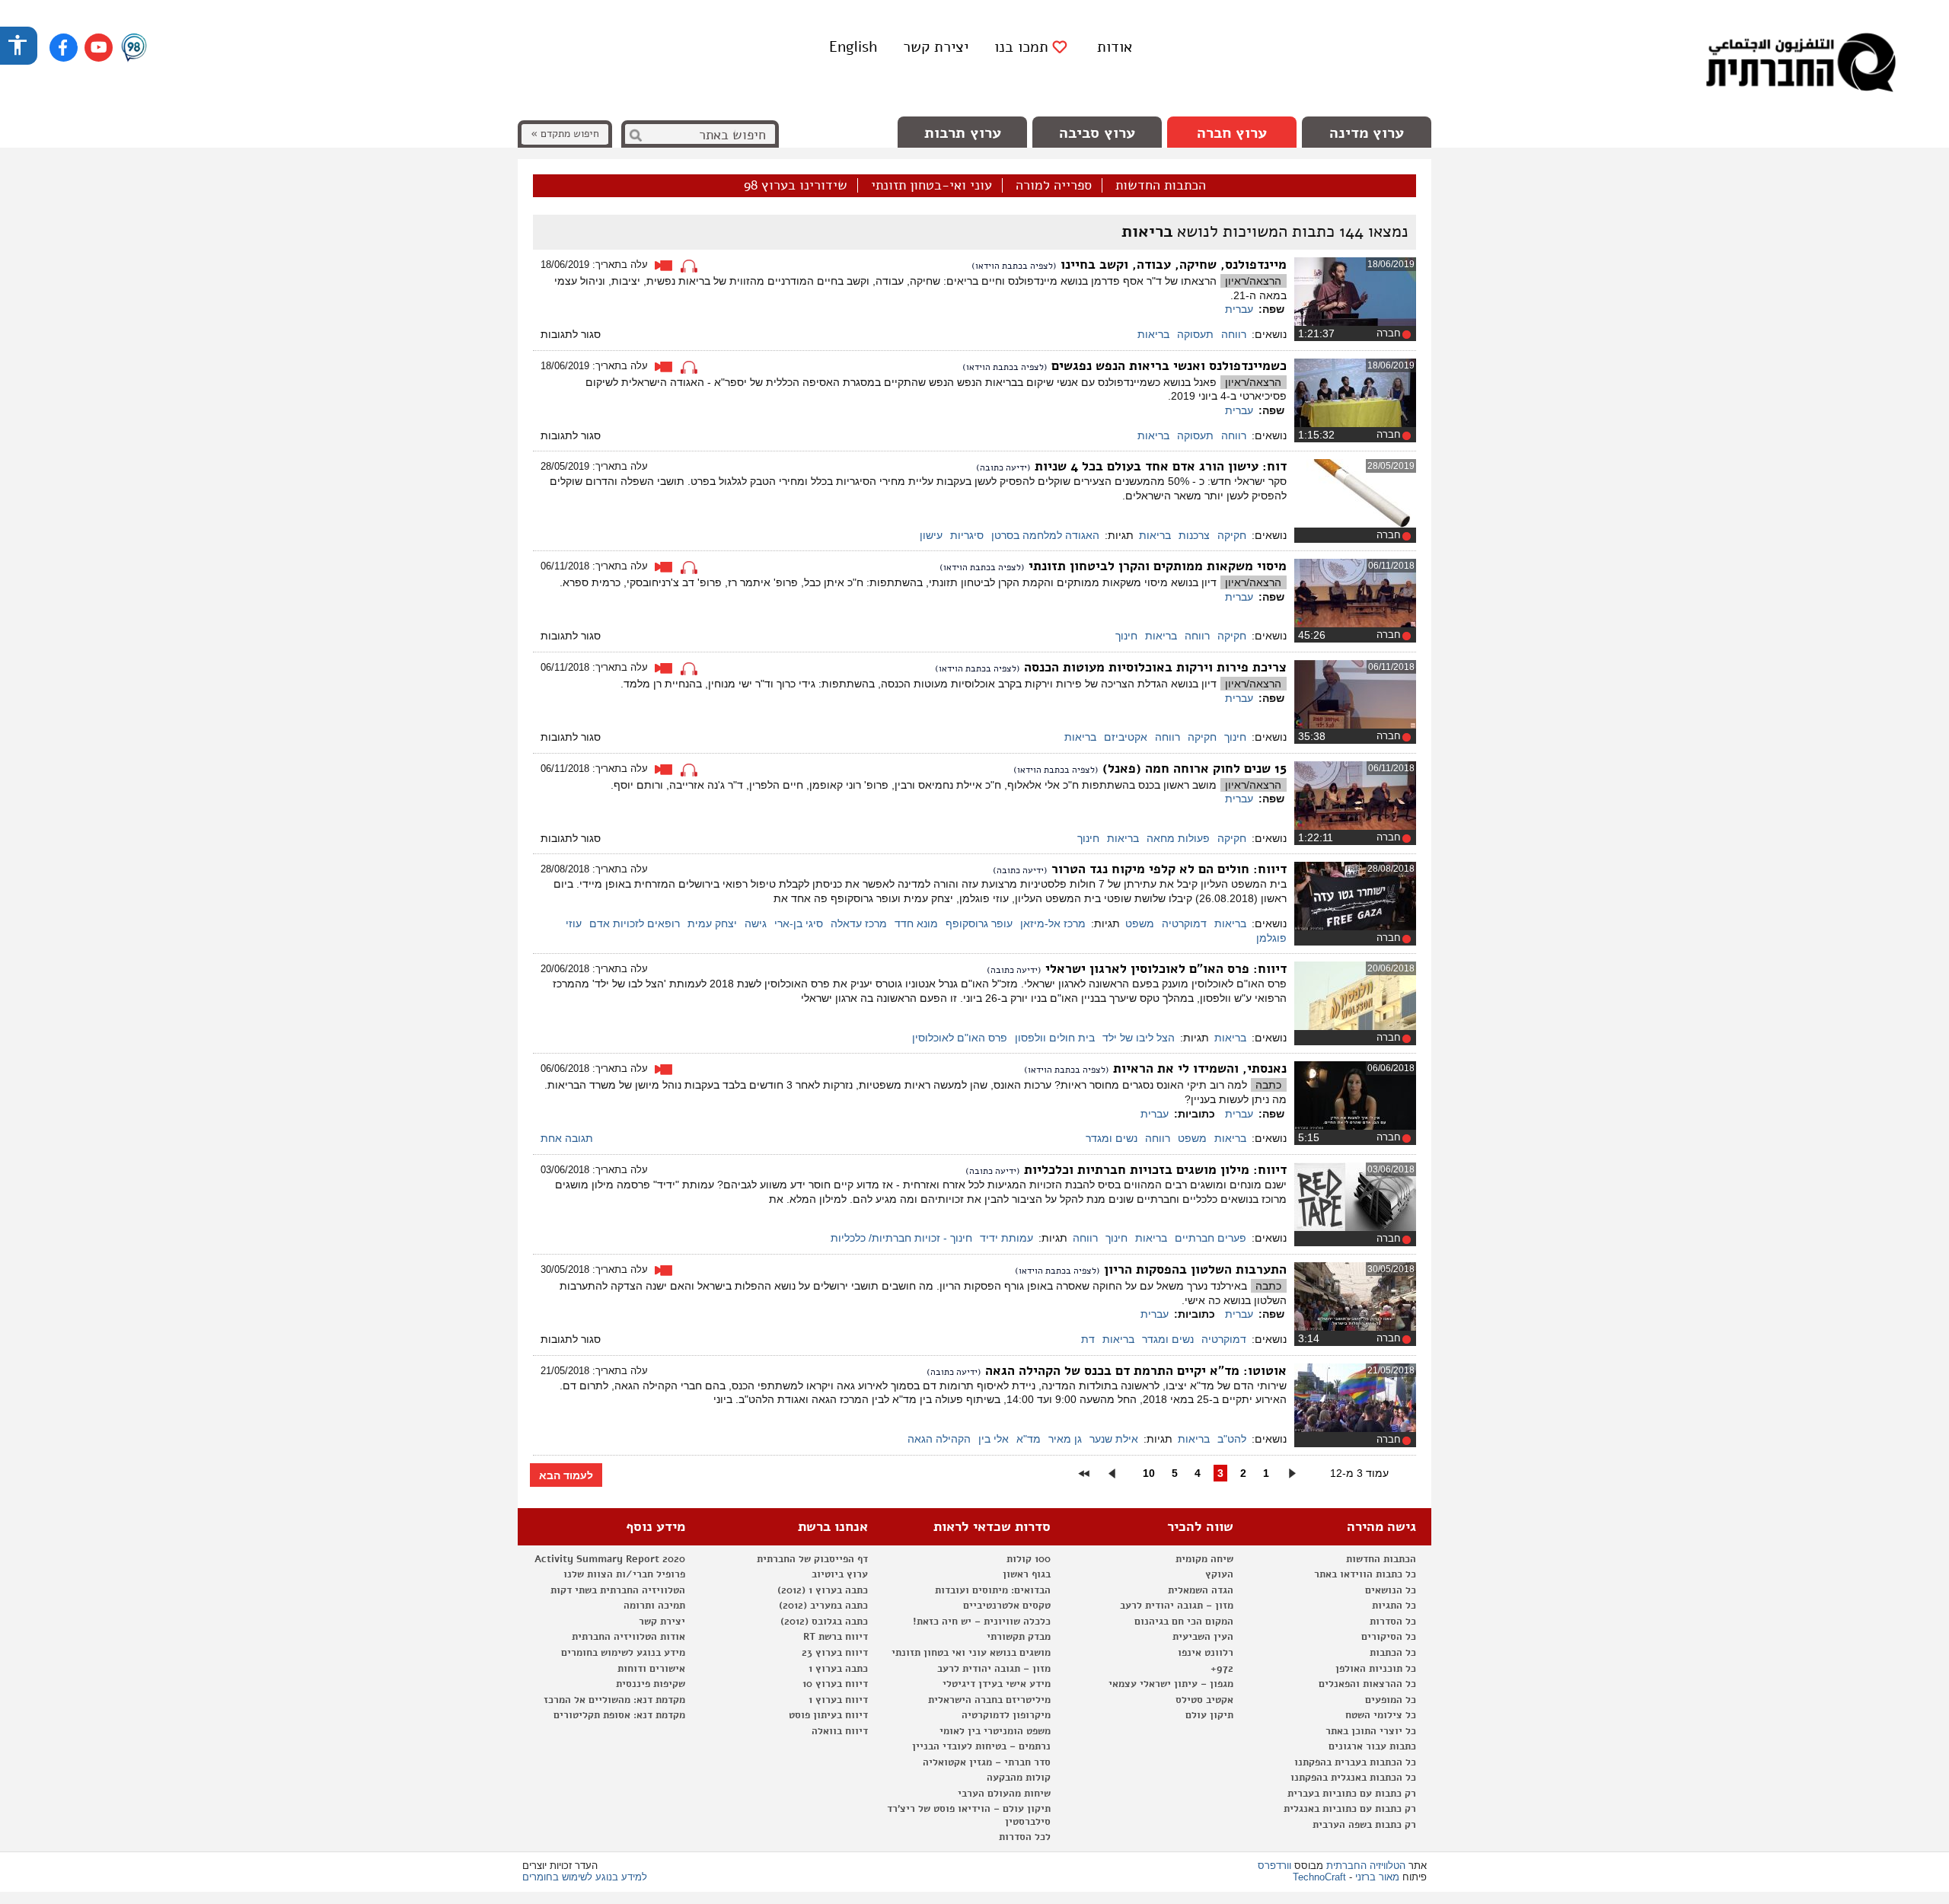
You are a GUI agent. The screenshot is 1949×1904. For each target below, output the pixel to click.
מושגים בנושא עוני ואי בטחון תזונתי (971, 1653)
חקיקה (1232, 535)
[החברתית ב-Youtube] (99, 48)
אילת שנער (1114, 1439)
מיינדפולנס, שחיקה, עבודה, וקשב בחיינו (1172, 265)
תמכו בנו (1021, 47)
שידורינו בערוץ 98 (796, 186)
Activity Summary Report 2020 (610, 1559)
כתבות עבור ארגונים (1372, 1746)
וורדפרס (1274, 1866)
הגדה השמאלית (1201, 1590)
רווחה (1234, 334)
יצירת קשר (936, 47)
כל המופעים (1391, 1700)
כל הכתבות (1393, 1653)
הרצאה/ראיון (1253, 281)
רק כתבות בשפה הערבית (1364, 1825)
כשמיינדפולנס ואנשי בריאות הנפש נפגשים (1167, 366)
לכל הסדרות (1025, 1837)
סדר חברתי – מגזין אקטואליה (987, 1762)
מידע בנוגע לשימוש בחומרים (623, 1653)
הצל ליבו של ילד (1139, 1038)
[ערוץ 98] (134, 49)
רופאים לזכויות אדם (635, 923)
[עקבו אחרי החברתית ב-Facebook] (64, 48)
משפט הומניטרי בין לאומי (995, 1731)
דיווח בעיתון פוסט (828, 1715)
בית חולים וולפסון (1055, 1038)
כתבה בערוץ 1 (838, 1669)
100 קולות (1029, 1559)
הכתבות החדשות (1161, 186)
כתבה (1268, 1085)
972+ (1222, 1669)
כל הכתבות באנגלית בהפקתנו (1353, 1778)
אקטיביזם (1126, 737)
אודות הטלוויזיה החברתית (628, 1637)
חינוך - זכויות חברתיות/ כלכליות (901, 1238)
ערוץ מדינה (1367, 133)
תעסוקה (1195, 334)
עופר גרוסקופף (979, 923)
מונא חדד (916, 923)
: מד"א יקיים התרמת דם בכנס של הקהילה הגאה (1134, 1371)
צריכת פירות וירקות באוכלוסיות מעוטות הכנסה (1153, 667)
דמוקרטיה (1184, 923)
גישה (756, 923)
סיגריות (967, 535)
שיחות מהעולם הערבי (1004, 1794)
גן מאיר (1065, 1439)
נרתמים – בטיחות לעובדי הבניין (981, 1746)
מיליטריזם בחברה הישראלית (989, 1700)
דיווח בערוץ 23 (835, 1653)
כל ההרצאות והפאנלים (1367, 1684)
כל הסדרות (1393, 1622)
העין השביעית (1203, 1637)
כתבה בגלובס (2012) (824, 1622)
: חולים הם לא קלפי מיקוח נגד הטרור (1167, 869)
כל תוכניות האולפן (1376, 1669)
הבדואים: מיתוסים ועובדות (993, 1590)
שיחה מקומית (1204, 1559)
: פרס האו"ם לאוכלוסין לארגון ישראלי (1164, 969)
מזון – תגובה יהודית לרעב (1177, 1606)
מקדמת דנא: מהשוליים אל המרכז (614, 1700)
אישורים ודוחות (651, 1669)
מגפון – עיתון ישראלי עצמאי (1171, 1684)
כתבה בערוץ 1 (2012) (823, 1590)
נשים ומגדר (1112, 1138)
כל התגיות (1394, 1606)
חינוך (1126, 636)
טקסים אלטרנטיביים (1007, 1606)
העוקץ (1219, 1574)
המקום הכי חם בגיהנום (1184, 1622)
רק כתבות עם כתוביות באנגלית (1350, 1809)
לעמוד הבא (566, 1475)
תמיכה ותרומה (654, 1606)
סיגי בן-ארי (799, 923)
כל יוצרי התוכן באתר (1371, 1731)
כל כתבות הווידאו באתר (1365, 1574)
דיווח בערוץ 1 (838, 1700)
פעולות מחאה (1178, 838)
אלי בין (994, 1439)
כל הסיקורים (1389, 1637)
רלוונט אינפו (1206, 1653)
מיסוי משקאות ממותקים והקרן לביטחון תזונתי (1156, 566)
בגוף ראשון (1027, 1574)
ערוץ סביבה (1097, 133)
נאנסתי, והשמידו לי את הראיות (1198, 1068)
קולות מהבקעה (1019, 1778)
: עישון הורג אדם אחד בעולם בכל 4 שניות (1159, 466)
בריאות (1153, 334)
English (853, 47)
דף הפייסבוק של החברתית (812, 1559)
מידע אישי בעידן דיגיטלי (997, 1684)
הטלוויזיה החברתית (1366, 1866)
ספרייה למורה (1054, 186)
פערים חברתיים (1211, 1238)
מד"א (1029, 1439)
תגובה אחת (567, 1138)
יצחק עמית (712, 923)
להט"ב (1232, 1439)
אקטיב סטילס (1204, 1700)
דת (1088, 1339)
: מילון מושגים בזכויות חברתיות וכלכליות (1153, 1170)
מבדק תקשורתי (1019, 1637)
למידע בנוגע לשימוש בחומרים (585, 1877)
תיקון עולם (1209, 1715)
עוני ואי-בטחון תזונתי (931, 186)
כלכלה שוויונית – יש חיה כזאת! (982, 1622)
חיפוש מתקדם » (565, 134)
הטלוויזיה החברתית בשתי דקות (618, 1590)
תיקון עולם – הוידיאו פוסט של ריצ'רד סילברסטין (969, 1815)
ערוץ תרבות (963, 133)
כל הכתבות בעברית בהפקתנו (1355, 1762)
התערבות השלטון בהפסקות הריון (1193, 1269)
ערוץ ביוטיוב (840, 1574)
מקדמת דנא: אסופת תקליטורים (619, 1715)
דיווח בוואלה (840, 1731)
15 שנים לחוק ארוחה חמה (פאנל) (1193, 769)
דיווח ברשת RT (836, 1637)
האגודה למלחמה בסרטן (1045, 535)
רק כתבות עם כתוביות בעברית (1352, 1794)
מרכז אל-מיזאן (1053, 923)
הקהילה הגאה (939, 1439)
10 (1149, 1473)
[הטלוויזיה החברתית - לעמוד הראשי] (1801, 65)
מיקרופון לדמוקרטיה (1006, 1715)
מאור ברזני (1377, 1877)
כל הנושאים (1391, 1590)
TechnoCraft (1319, 1877)
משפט (1140, 923)
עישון (931, 535)
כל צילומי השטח (1381, 1715)
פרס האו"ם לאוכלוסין (960, 1038)
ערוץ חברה (1232, 133)
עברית (1239, 309)
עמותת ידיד (1006, 1238)
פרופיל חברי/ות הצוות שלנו (624, 1574)
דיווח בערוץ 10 (835, 1684)
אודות (1115, 47)
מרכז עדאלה (859, 923)
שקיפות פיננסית (651, 1684)
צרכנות (1194, 535)
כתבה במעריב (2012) (823, 1606)
